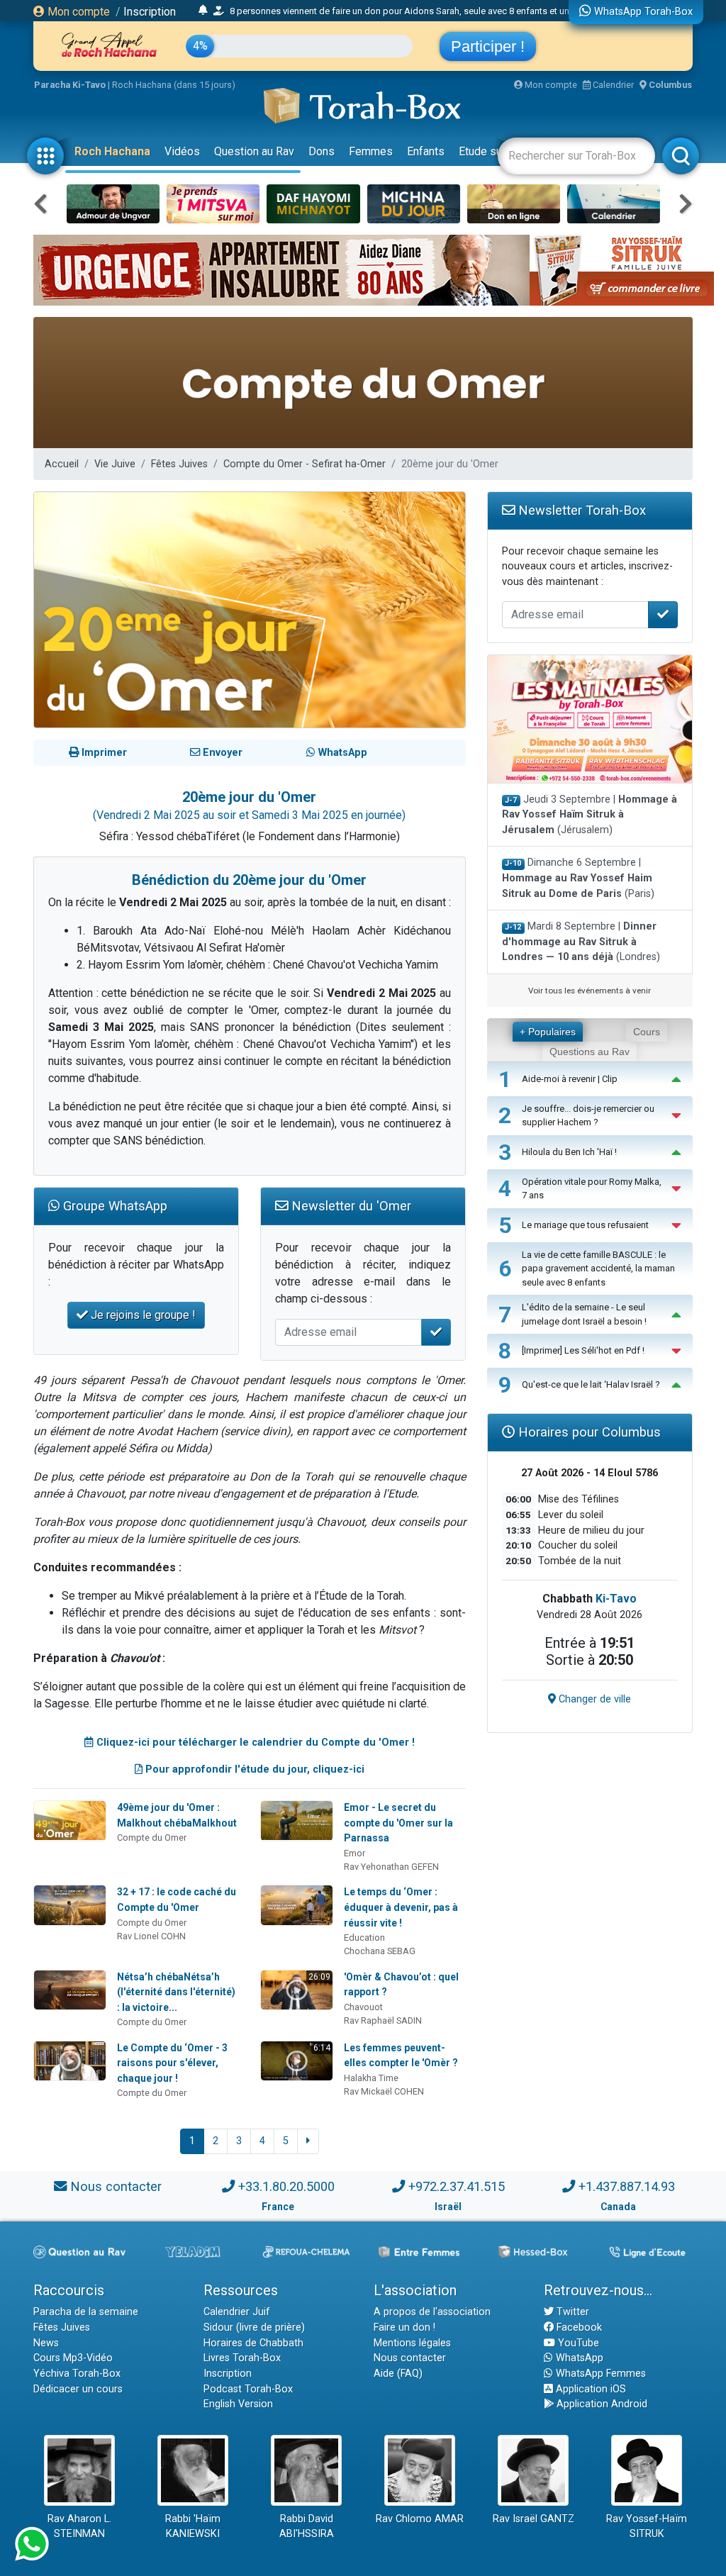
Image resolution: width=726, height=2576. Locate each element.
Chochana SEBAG (380, 1951)
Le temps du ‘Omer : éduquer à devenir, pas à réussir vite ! (401, 1907)
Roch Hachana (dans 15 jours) (174, 85)
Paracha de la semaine (86, 2312)
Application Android (601, 2404)
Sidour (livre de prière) (254, 2327)
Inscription (150, 12)
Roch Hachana (112, 151)
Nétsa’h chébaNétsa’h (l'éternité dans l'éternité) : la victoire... (176, 1992)
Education (364, 1937)
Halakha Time (371, 2078)
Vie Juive (115, 464)
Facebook (578, 2327)
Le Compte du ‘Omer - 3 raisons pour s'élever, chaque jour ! (172, 2063)
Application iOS (590, 2389)
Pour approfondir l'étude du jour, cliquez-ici (253, 1769)
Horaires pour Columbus (588, 1432)
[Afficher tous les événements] (203, 11)
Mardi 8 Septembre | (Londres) (581, 942)
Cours (647, 1032)
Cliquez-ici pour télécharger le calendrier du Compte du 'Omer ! (254, 1743)
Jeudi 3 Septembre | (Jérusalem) (590, 815)
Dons (322, 151)
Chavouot (363, 2007)
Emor (354, 1853)
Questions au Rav (590, 1052)
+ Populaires (548, 1032)
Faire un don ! (404, 2327)
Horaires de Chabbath (253, 2343)
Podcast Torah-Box (248, 2389)
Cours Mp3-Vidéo (73, 2358)
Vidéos (182, 151)
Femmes (371, 151)
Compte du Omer (152, 1838)
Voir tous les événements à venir (590, 991)
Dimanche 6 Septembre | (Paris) (578, 878)
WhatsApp (578, 2358)
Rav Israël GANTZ (534, 2519)
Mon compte (77, 12)
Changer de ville (593, 1699)
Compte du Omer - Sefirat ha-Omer (305, 464)
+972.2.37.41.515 (457, 2186)
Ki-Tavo (616, 1599)
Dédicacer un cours (78, 2389)
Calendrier (612, 85)
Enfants (426, 151)
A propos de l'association (432, 2312)
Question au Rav (254, 151)
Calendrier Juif (237, 2312)
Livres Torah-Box (242, 2358)
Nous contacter (116, 2186)
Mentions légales (412, 2343)
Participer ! (488, 46)
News (46, 2343)
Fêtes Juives (179, 464)
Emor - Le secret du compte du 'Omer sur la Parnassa (398, 1823)
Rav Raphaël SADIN (383, 2020)
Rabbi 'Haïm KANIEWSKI (193, 2527)
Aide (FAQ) (398, 2374)
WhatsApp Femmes (599, 2374)
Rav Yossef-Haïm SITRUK (647, 2527)
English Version (238, 2404)
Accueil (62, 464)
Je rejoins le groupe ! (142, 1315)
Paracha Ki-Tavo (70, 85)
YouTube (577, 2343)
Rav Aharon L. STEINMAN (79, 2527)
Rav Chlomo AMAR (420, 2519)
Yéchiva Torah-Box (77, 2374)
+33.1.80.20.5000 (286, 2186)
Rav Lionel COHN (151, 1936)
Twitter (571, 2312)
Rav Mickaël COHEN (384, 2091)
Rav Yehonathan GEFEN (391, 1867)
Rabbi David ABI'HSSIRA (307, 2527)
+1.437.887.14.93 (627, 2186)
